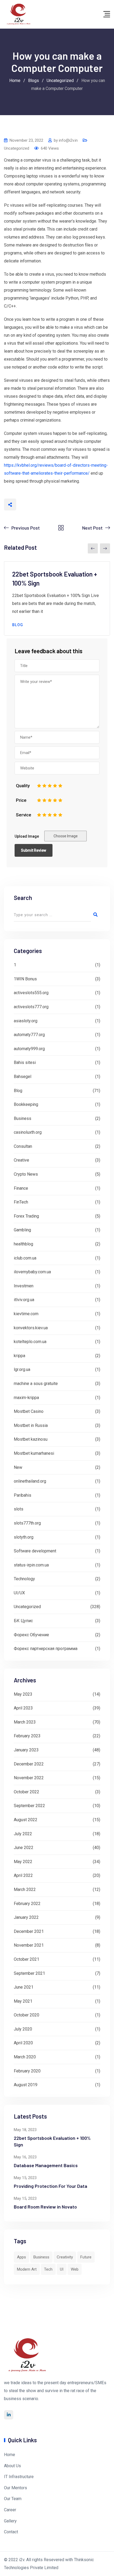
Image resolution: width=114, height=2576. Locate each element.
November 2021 (29, 1945)
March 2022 (25, 1889)
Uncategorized (17, 148)
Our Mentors (16, 2488)
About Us (12, 2466)
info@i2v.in (68, 140)
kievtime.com (26, 1314)
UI (62, 2269)
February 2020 (27, 2071)
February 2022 (27, 1904)
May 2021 (23, 2001)
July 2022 (23, 1834)
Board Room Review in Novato (45, 2207)
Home (10, 2455)
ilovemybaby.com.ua (32, 1272)
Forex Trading (26, 1216)
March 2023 (25, 1722)
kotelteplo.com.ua (30, 1342)
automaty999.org (29, 1049)
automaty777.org (29, 1035)
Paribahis (23, 1495)
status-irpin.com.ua (31, 1565)
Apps (21, 2257)
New (18, 1467)
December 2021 (29, 1931)
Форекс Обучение (31, 1635)
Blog (18, 625)
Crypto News (26, 1174)
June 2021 (24, 1987)
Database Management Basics (46, 2165)
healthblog (23, 1244)
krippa (19, 1356)
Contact (11, 2532)
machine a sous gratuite (36, 1384)
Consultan (23, 1146)
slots (19, 1509)
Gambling (22, 1230)
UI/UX (19, 1593)
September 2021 (29, 1973)
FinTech (21, 1202)
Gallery (10, 2521)
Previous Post (26, 528)
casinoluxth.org (28, 1132)
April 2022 (23, 1875)
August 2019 (26, 2085)
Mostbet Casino (29, 1411)
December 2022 (29, 1764)
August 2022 (26, 1820)
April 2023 (23, 1708)
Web (75, 2269)
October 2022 (27, 1792)
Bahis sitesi (25, 1062)
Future (86, 2257)
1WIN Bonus (25, 979)
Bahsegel (23, 1077)
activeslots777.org (31, 1007)
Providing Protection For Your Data (51, 2186)
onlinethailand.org (30, 1481)
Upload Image (27, 836)
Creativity (65, 2257)
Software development (35, 1551)
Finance (21, 1188)
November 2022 (29, 1778)
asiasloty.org (26, 1021)
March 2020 (25, 2057)
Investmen (24, 1286)
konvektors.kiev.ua (31, 1328)
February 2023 (27, 1736)
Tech (48, 2269)
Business (23, 1118)
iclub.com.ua (25, 1258)
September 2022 (29, 1806)
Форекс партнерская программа (46, 1649)
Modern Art (27, 2269)
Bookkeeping (26, 1104)
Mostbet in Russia (31, 1425)
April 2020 (23, 2043)
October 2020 (27, 2015)
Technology (24, 1579)
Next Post (92, 528)
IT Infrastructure (19, 2477)
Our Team (13, 2499)
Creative (21, 1160)
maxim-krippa (26, 1398)
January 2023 (26, 1750)
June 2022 (24, 1848)
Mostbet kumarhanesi (34, 1453)
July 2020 (23, 2029)
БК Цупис (23, 1621)
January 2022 (26, 1917)
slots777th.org (27, 1523)
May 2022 (23, 1862)
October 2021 (27, 1959)
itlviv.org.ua (24, 1300)
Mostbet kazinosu (31, 1439)
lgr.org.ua (22, 1369)
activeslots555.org (31, 993)
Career (10, 2510)
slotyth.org (24, 1537)
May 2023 (23, 1694)
